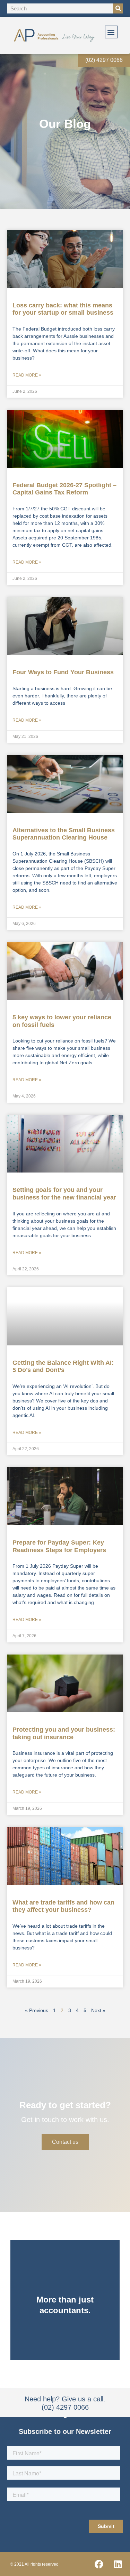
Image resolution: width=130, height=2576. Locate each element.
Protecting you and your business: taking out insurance (64, 1733)
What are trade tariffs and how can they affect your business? (63, 1906)
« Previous (37, 2010)
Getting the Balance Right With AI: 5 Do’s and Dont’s (63, 1366)
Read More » (27, 375)
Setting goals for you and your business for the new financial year (64, 1194)
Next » (98, 2010)
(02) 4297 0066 (104, 60)
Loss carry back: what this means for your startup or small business (63, 309)
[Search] (118, 8)
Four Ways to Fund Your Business (63, 672)
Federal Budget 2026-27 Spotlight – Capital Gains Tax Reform (64, 489)
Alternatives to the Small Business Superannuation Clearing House (64, 834)
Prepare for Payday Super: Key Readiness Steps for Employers (59, 1546)
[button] (111, 32)
